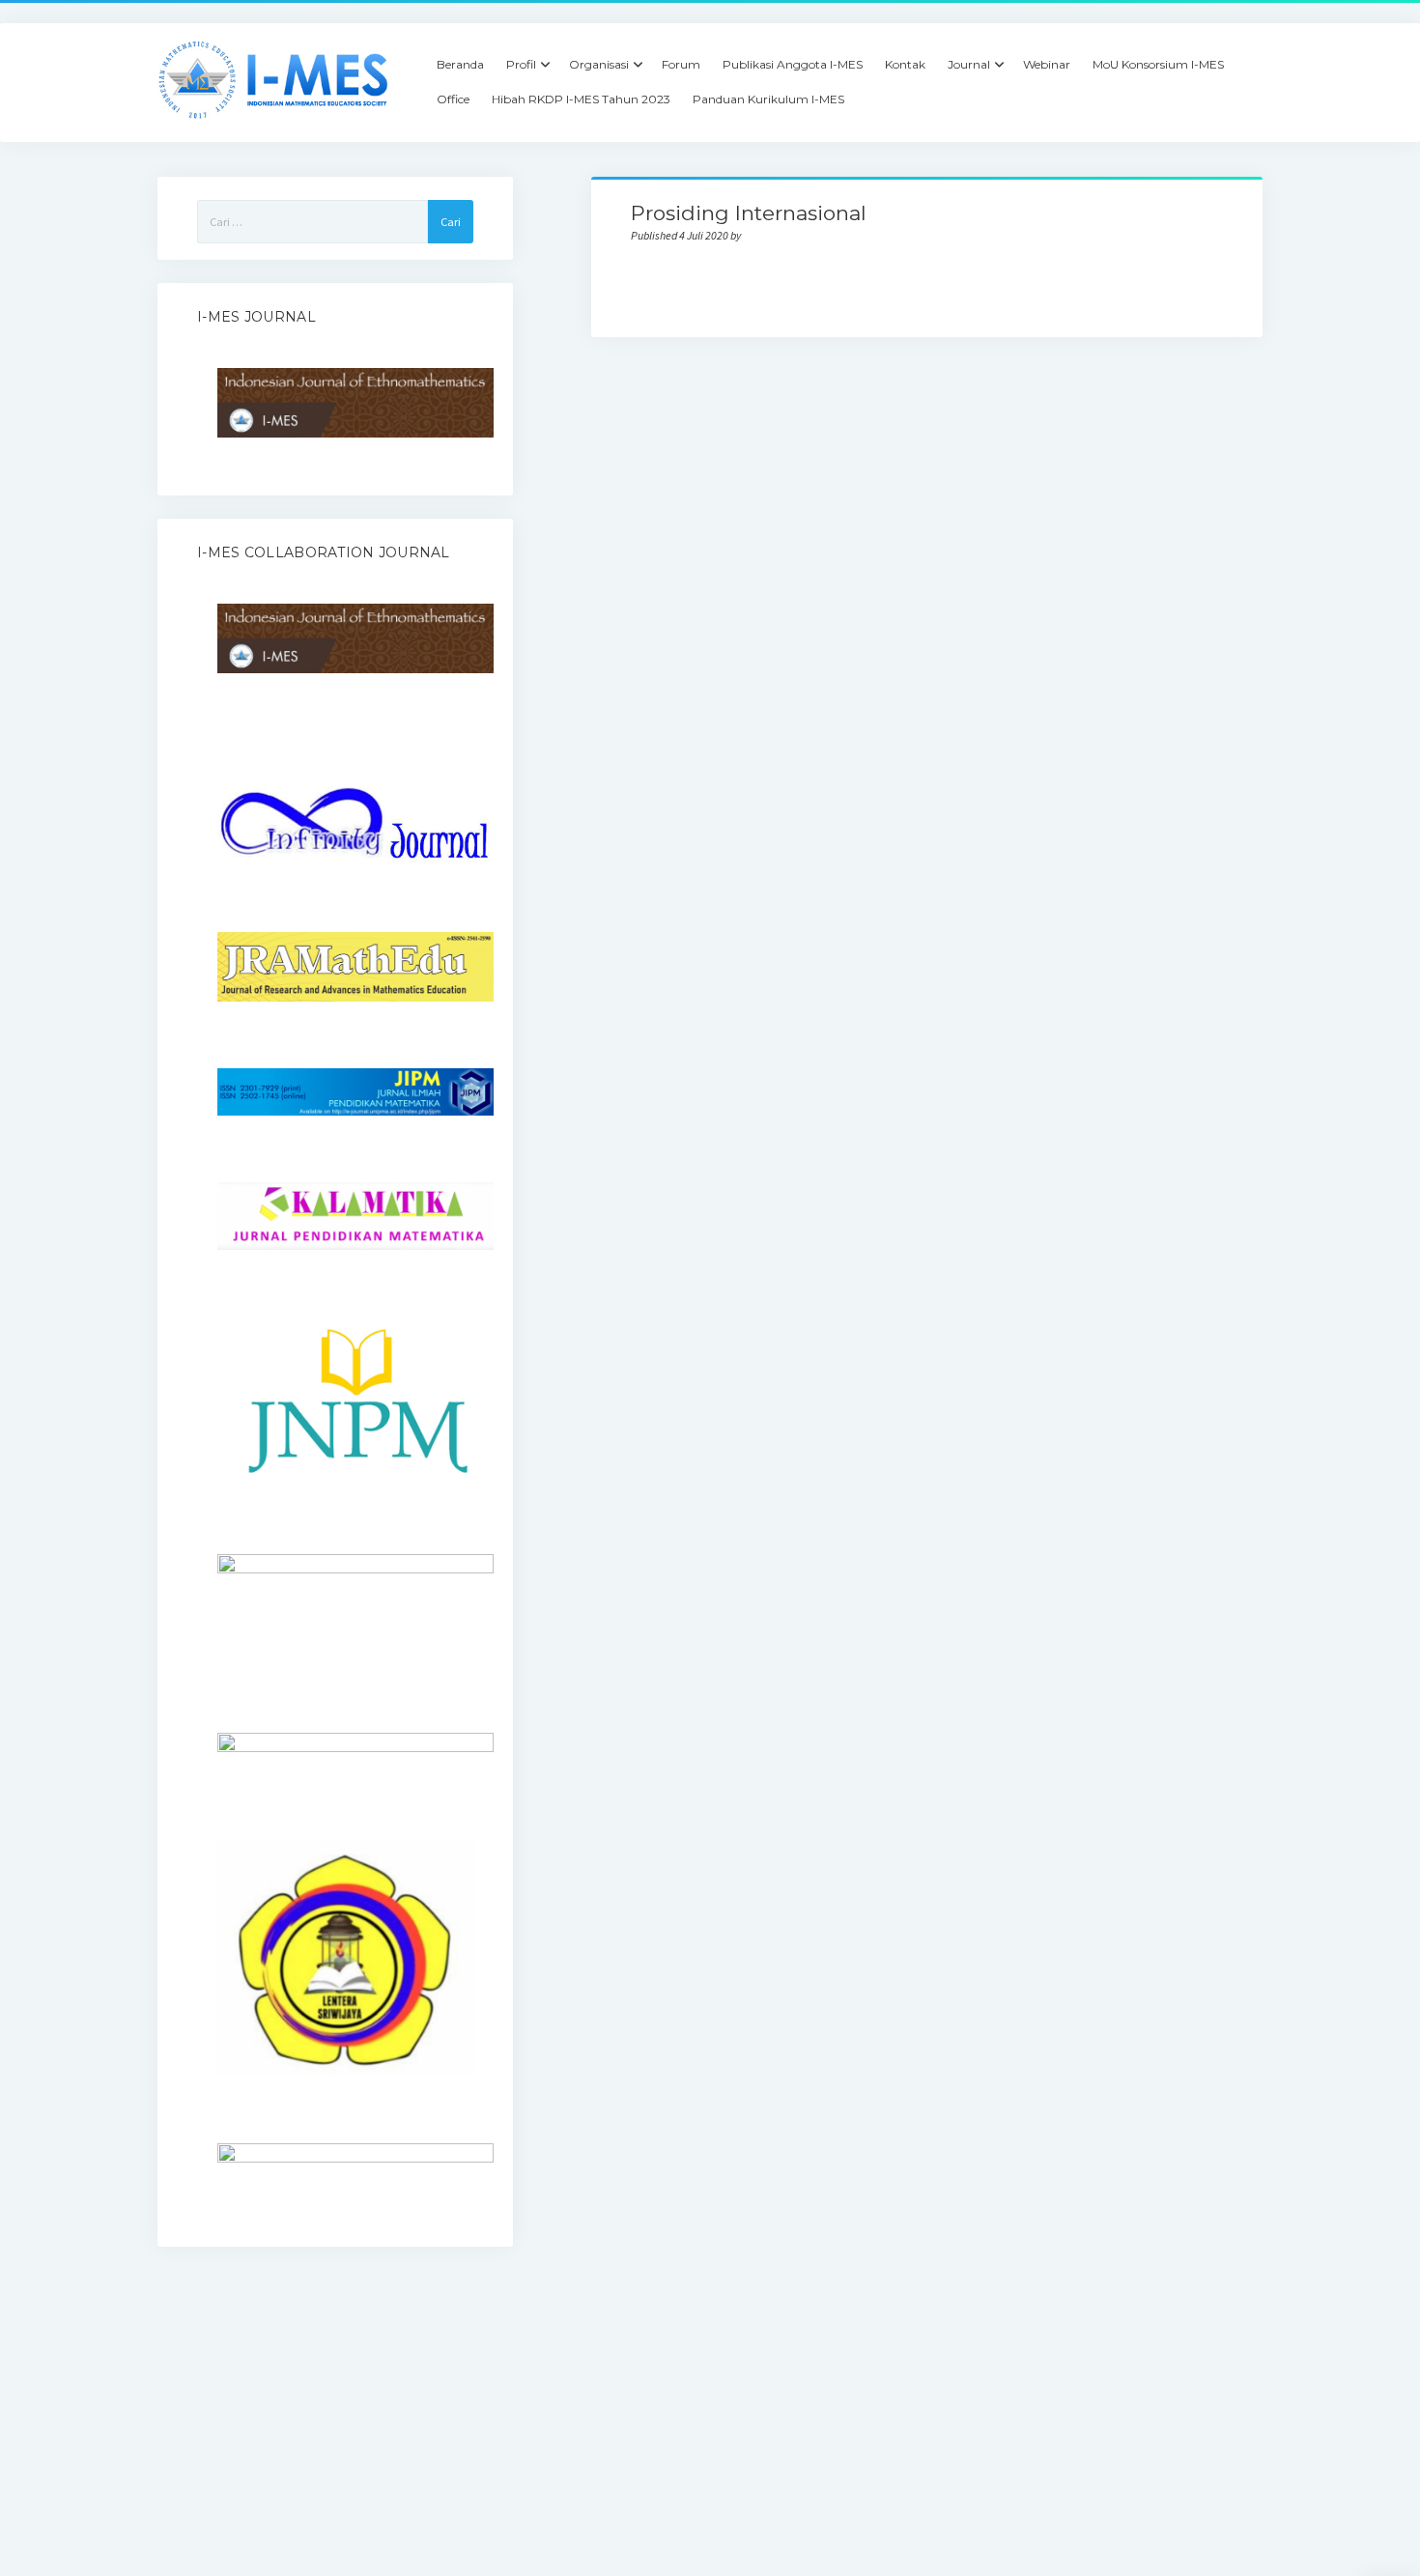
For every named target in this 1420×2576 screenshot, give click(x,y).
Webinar (1047, 64)
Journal (969, 64)
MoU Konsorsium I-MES (1158, 64)
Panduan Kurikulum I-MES (768, 99)
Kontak (905, 64)
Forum (681, 64)
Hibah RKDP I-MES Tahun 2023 (581, 99)
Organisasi (599, 64)
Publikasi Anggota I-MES (793, 64)
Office (453, 99)
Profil (521, 64)
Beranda (460, 64)
